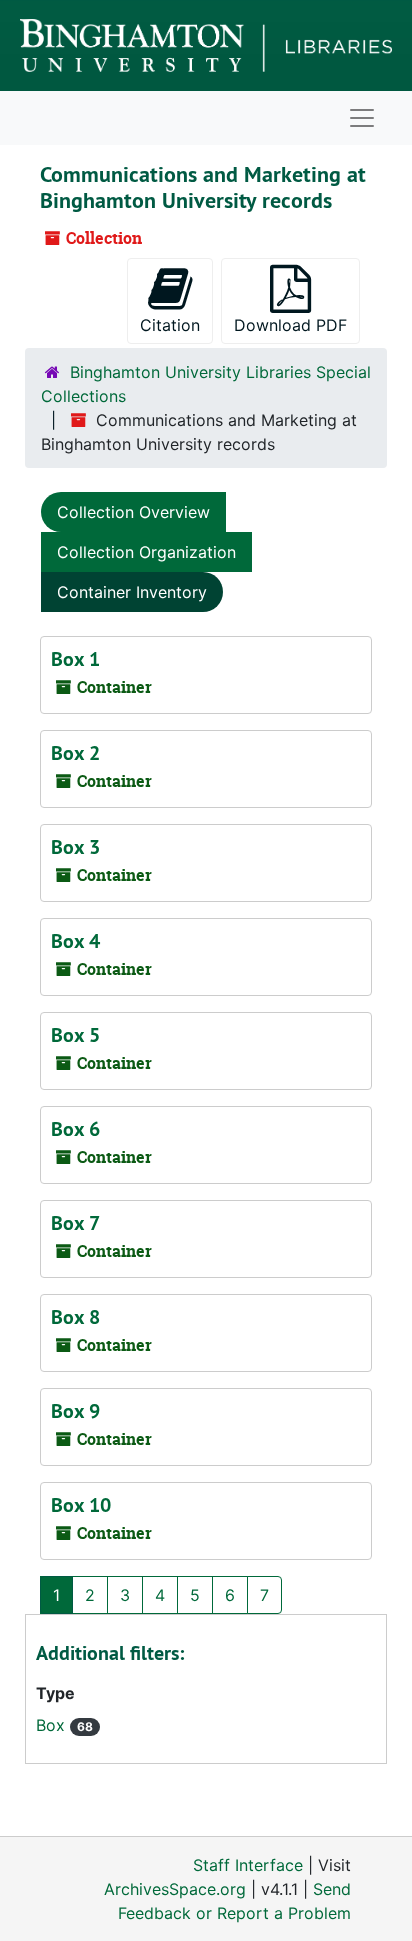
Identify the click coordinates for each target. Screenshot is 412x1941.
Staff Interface (248, 1865)
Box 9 (75, 1411)
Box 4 (75, 941)
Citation (170, 325)
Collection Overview (133, 512)
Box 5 (75, 1035)
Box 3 (75, 847)
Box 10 (81, 1505)
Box (53, 1725)
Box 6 (75, 1129)
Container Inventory (132, 592)
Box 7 (75, 1223)
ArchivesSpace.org (175, 1889)
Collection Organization (146, 552)
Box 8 (75, 1317)
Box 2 (75, 753)
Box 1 (75, 659)
